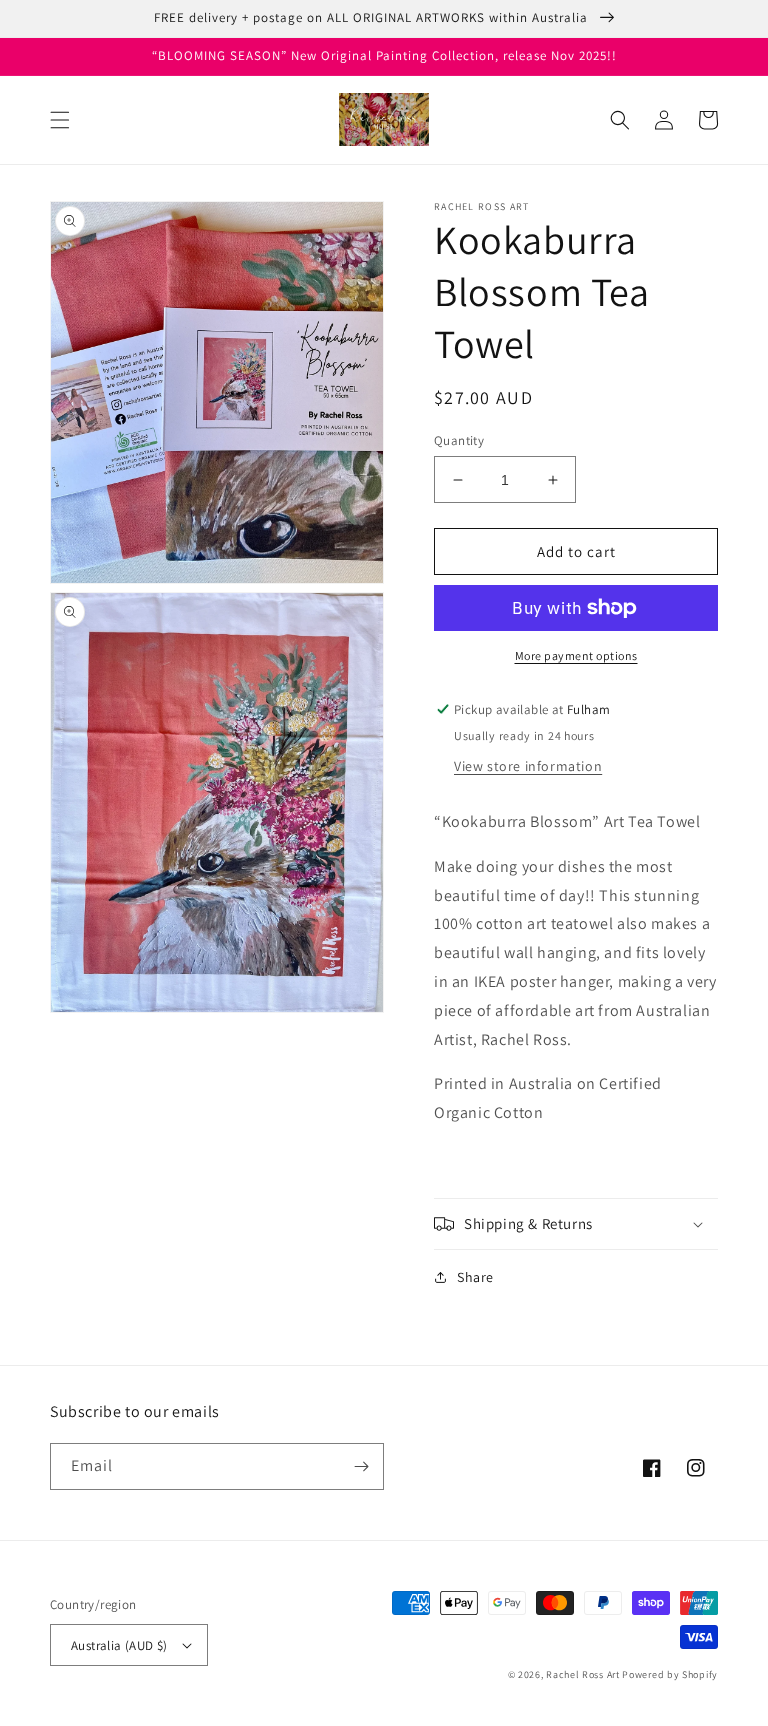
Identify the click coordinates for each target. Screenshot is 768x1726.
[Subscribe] (361, 1466)
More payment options (576, 655)
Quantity (459, 440)
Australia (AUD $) (119, 1645)
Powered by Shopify (670, 1674)
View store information (528, 766)
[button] (60, 120)
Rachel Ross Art (584, 1674)
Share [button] (475, 1277)
